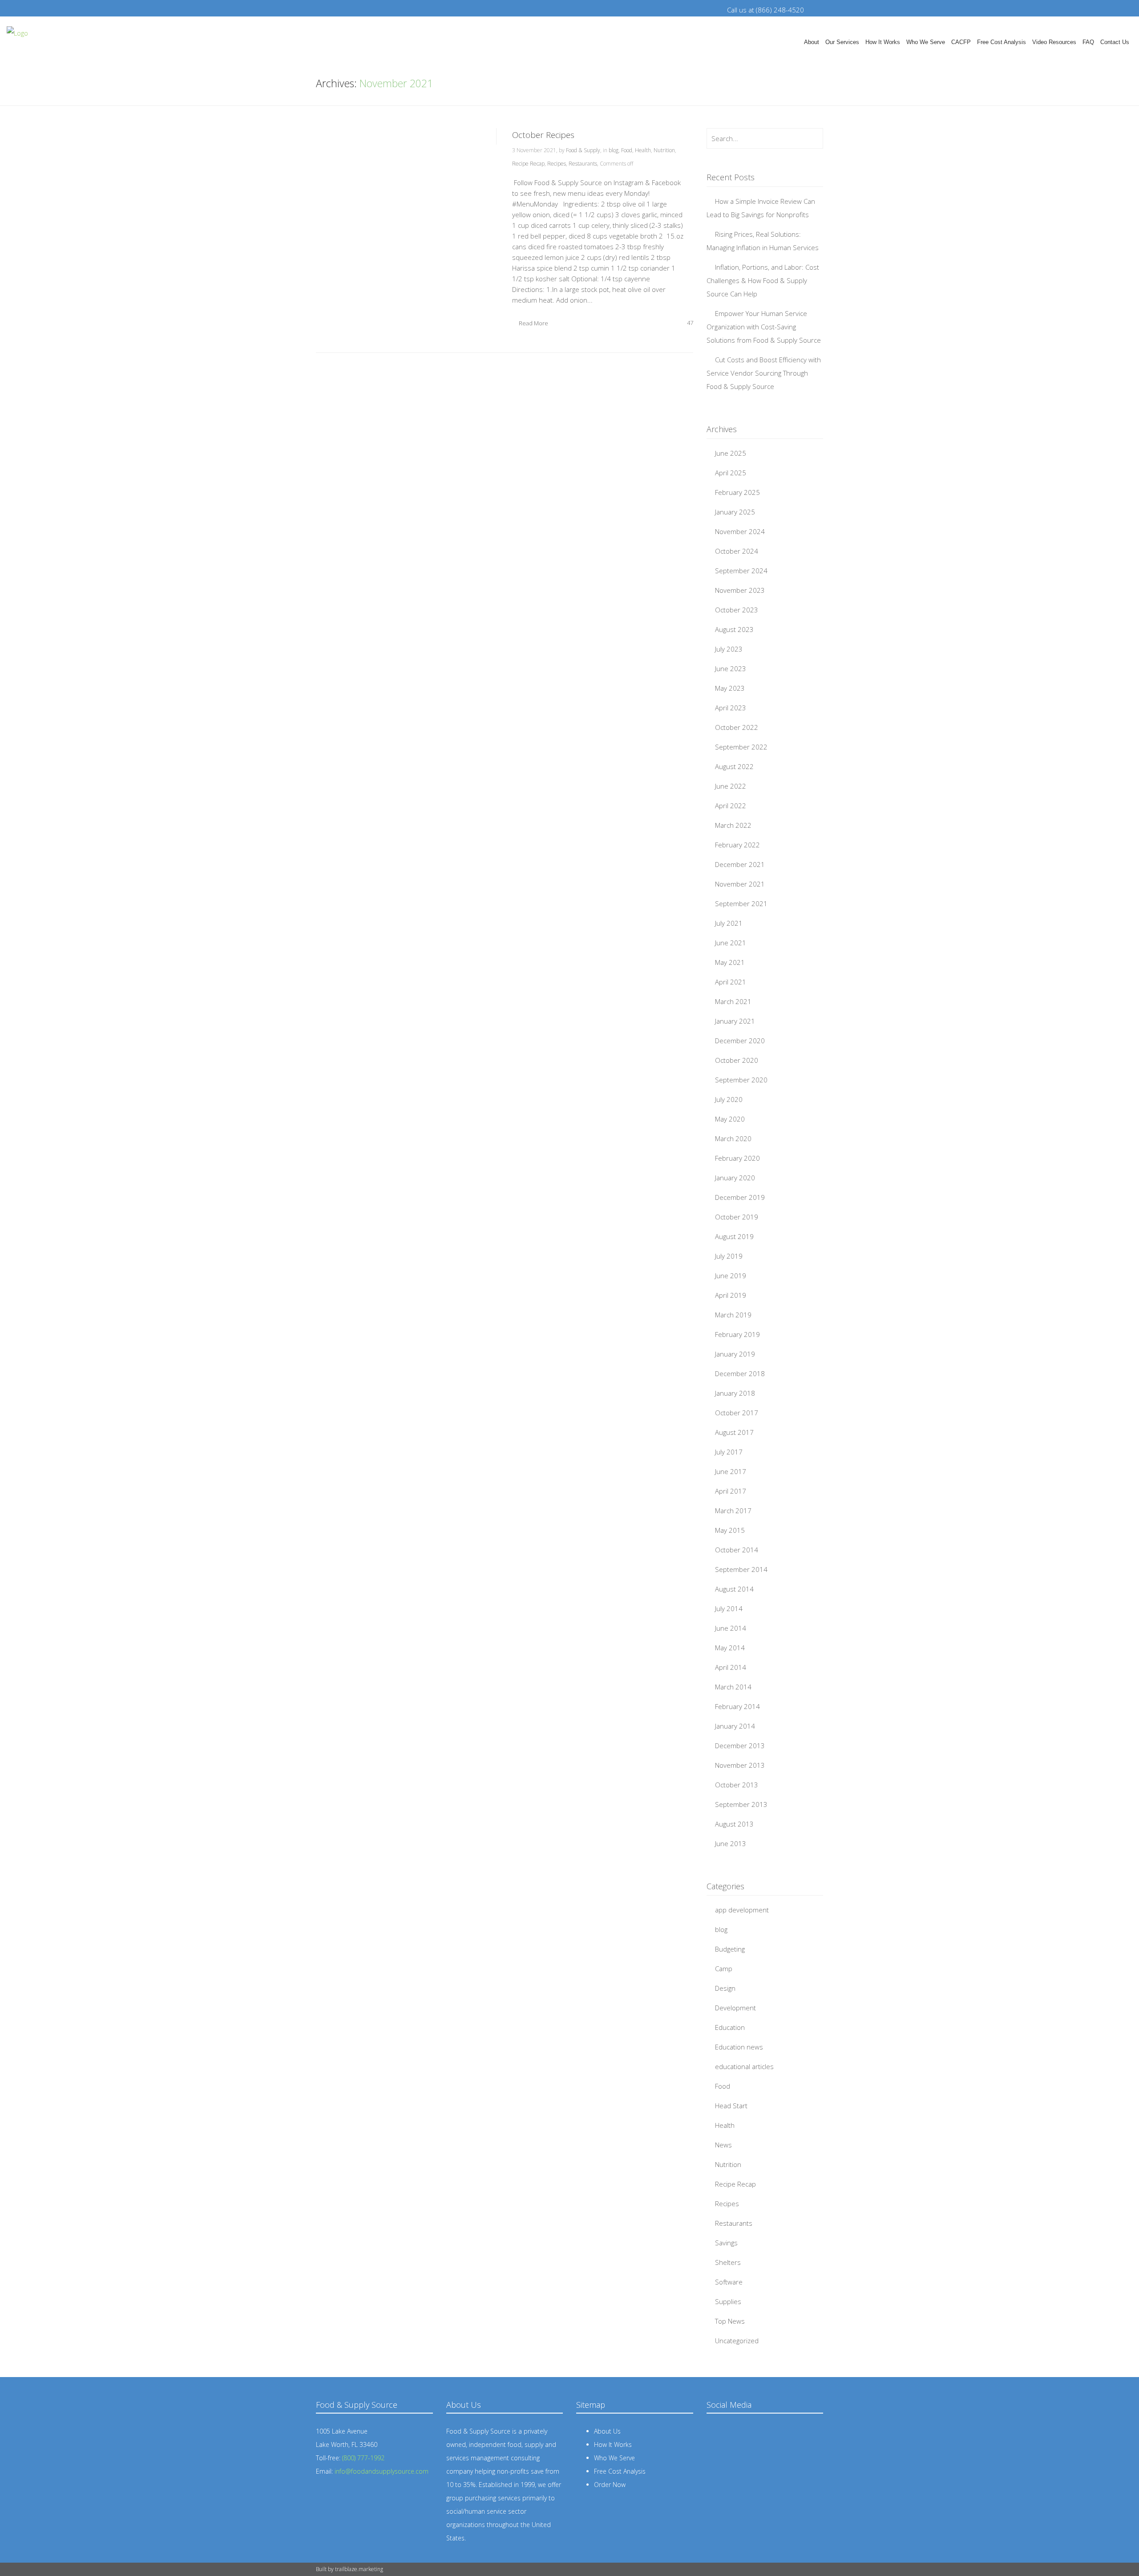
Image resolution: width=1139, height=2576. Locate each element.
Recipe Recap (528, 164)
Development (735, 2008)
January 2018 (735, 1393)
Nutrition (664, 150)
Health (643, 150)
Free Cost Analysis (1002, 42)
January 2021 (735, 1021)
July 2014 (729, 1608)
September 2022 (741, 747)
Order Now (610, 2485)
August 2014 (734, 1589)
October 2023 (737, 610)
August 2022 (734, 766)
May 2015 (730, 1530)
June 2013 (731, 1843)
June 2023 (731, 668)
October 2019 (737, 1217)
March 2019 (733, 1315)
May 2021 (730, 962)
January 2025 (735, 512)
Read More (533, 323)
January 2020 (735, 1178)
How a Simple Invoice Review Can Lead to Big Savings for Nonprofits (761, 208)
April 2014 (731, 1667)
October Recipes (543, 135)
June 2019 (731, 1276)
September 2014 (741, 1569)
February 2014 (737, 1706)
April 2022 (731, 806)
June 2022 (731, 786)
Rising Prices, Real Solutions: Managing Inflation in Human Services (763, 241)
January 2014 (735, 1726)
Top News (730, 2321)
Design (725, 1988)
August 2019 (734, 1236)
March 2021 (733, 1001)
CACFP (961, 42)
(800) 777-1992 (363, 2458)
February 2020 (737, 1158)
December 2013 (740, 1746)
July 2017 (729, 1452)
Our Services (842, 42)
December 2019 (740, 1197)
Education (730, 2027)
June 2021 (731, 943)
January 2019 (735, 1354)
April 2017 (731, 1491)
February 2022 (737, 845)
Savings (726, 2243)
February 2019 (737, 1334)
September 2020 (741, 1080)
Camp (724, 1968)
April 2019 (731, 1295)
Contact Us (1115, 42)
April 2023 (731, 708)
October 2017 (737, 1413)
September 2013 (741, 1804)
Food (627, 150)
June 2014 (731, 1628)
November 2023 (740, 590)
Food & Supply (583, 150)
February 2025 (737, 492)
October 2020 (737, 1060)
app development (742, 1910)
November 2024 (740, 531)
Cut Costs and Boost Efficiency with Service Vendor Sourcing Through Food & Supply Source (764, 373)
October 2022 (737, 727)
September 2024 (741, 571)
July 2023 (729, 649)
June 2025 (731, 453)
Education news (739, 2047)
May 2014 (730, 1648)
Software (729, 2282)
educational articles (744, 2066)
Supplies (728, 2301)
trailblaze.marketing (359, 2569)
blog (614, 150)
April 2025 (731, 473)
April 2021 (731, 982)
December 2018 (740, 1373)
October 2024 (737, 551)
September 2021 (741, 903)
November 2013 (740, 1765)
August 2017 (734, 1432)
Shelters (728, 2262)
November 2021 (740, 884)
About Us (607, 2431)
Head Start (731, 2106)
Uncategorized (737, 2341)
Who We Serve (926, 42)
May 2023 (730, 688)
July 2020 (729, 1099)
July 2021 (729, 923)
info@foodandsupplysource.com (382, 2471)
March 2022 (733, 825)
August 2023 (734, 629)
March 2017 (733, 1511)
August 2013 (734, 1824)
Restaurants (583, 164)
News (723, 2145)
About (812, 42)
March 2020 (733, 1138)
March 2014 (733, 1687)
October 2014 (737, 1550)
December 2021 (740, 864)
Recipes (557, 164)
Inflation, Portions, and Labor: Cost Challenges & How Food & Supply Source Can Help (763, 280)
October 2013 (737, 1785)
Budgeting (730, 1949)
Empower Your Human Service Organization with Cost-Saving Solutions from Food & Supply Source (764, 327)
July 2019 (729, 1256)
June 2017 (731, 1471)
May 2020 (730, 1119)
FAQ (1088, 42)
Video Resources (1054, 42)
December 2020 (740, 1041)
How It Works (883, 42)
